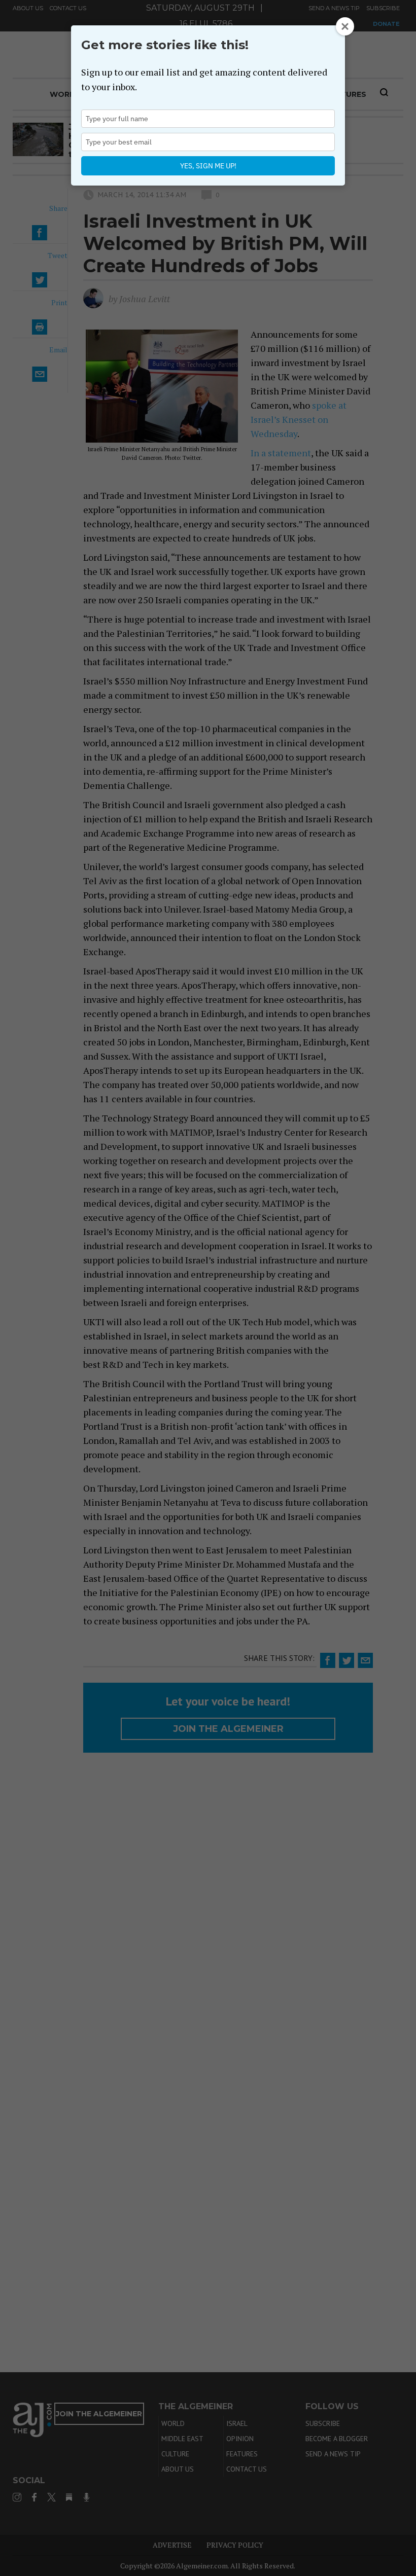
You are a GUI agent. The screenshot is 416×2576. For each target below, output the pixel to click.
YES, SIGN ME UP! (208, 166)
